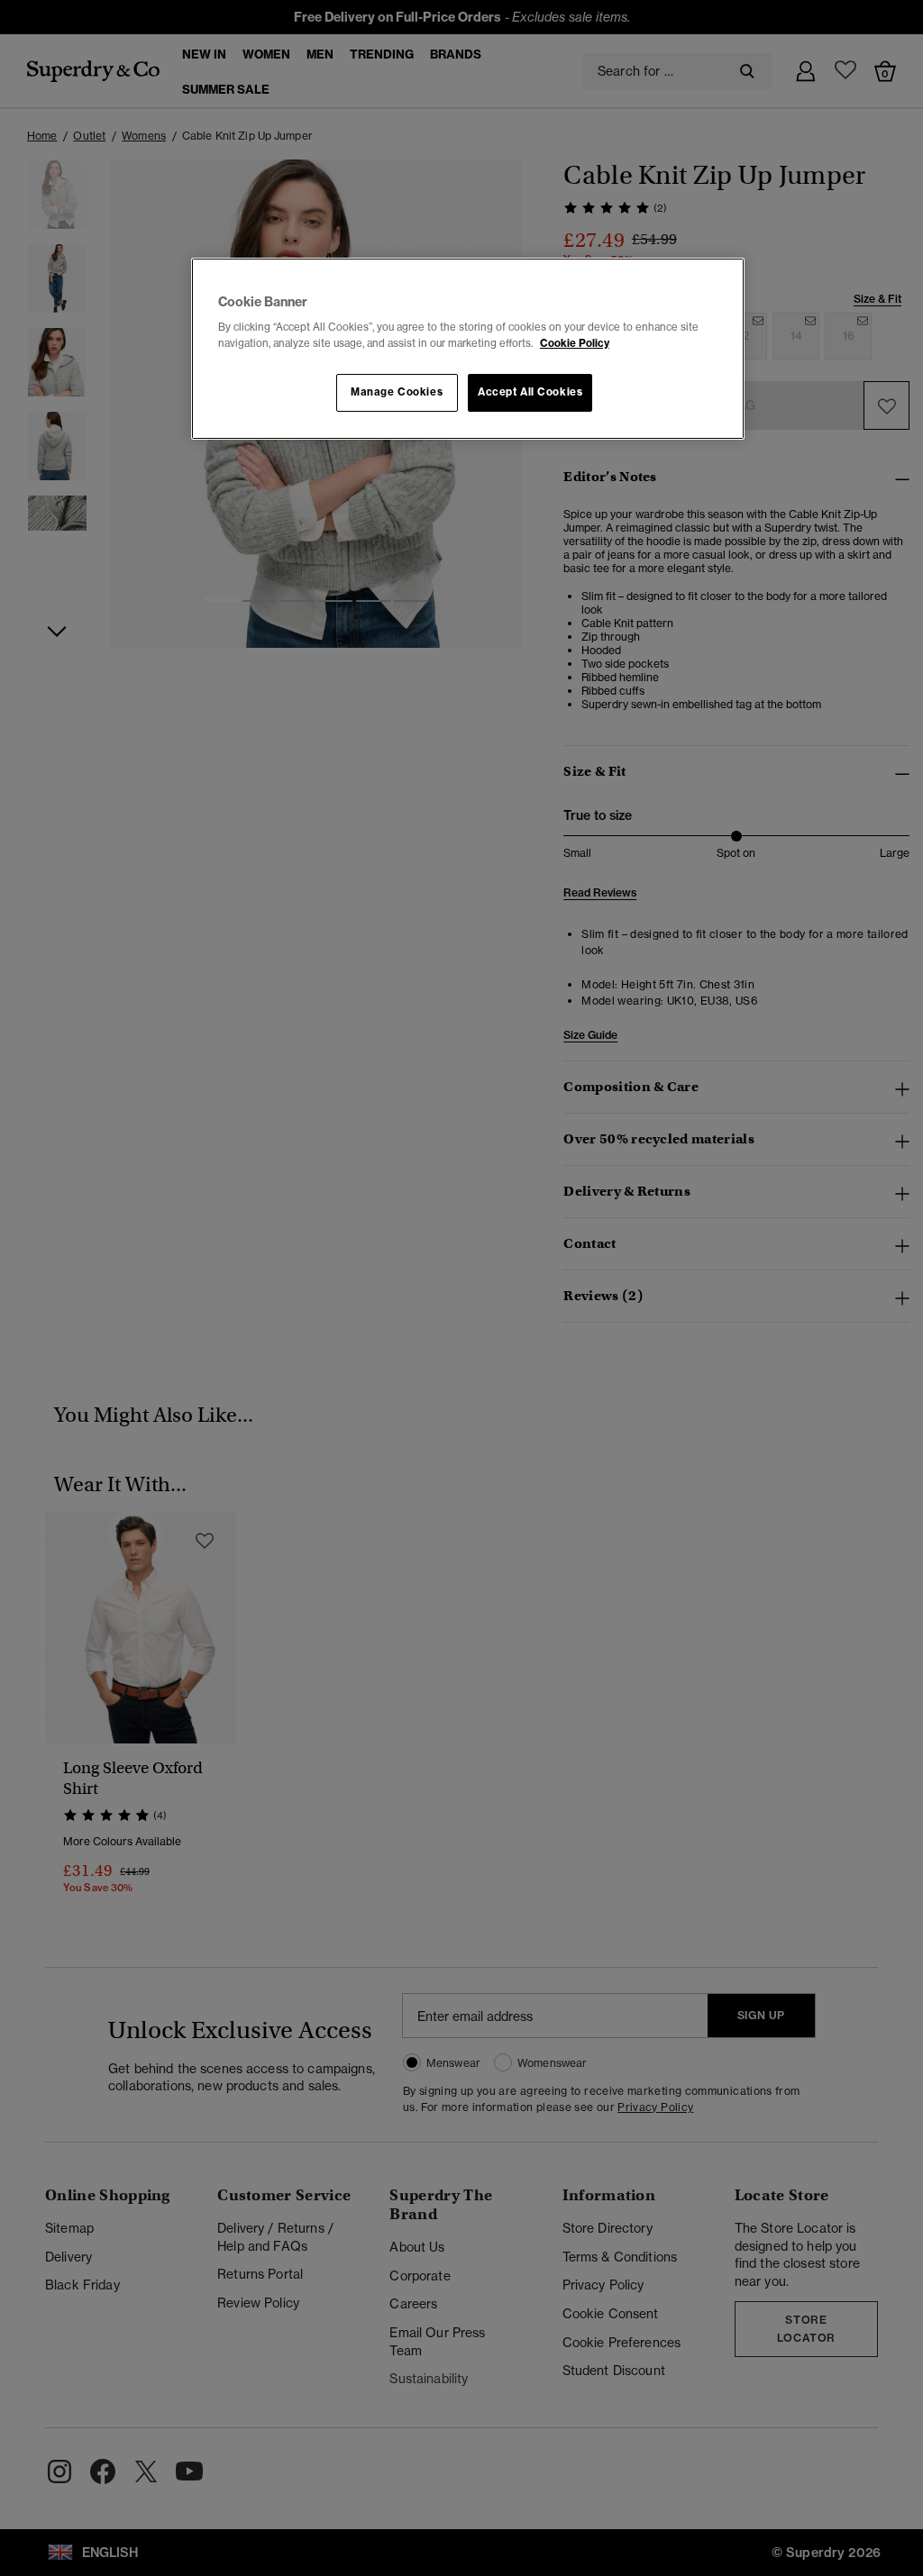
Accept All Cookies (530, 392)
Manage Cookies (397, 392)
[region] (468, 349)
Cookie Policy (575, 343)
